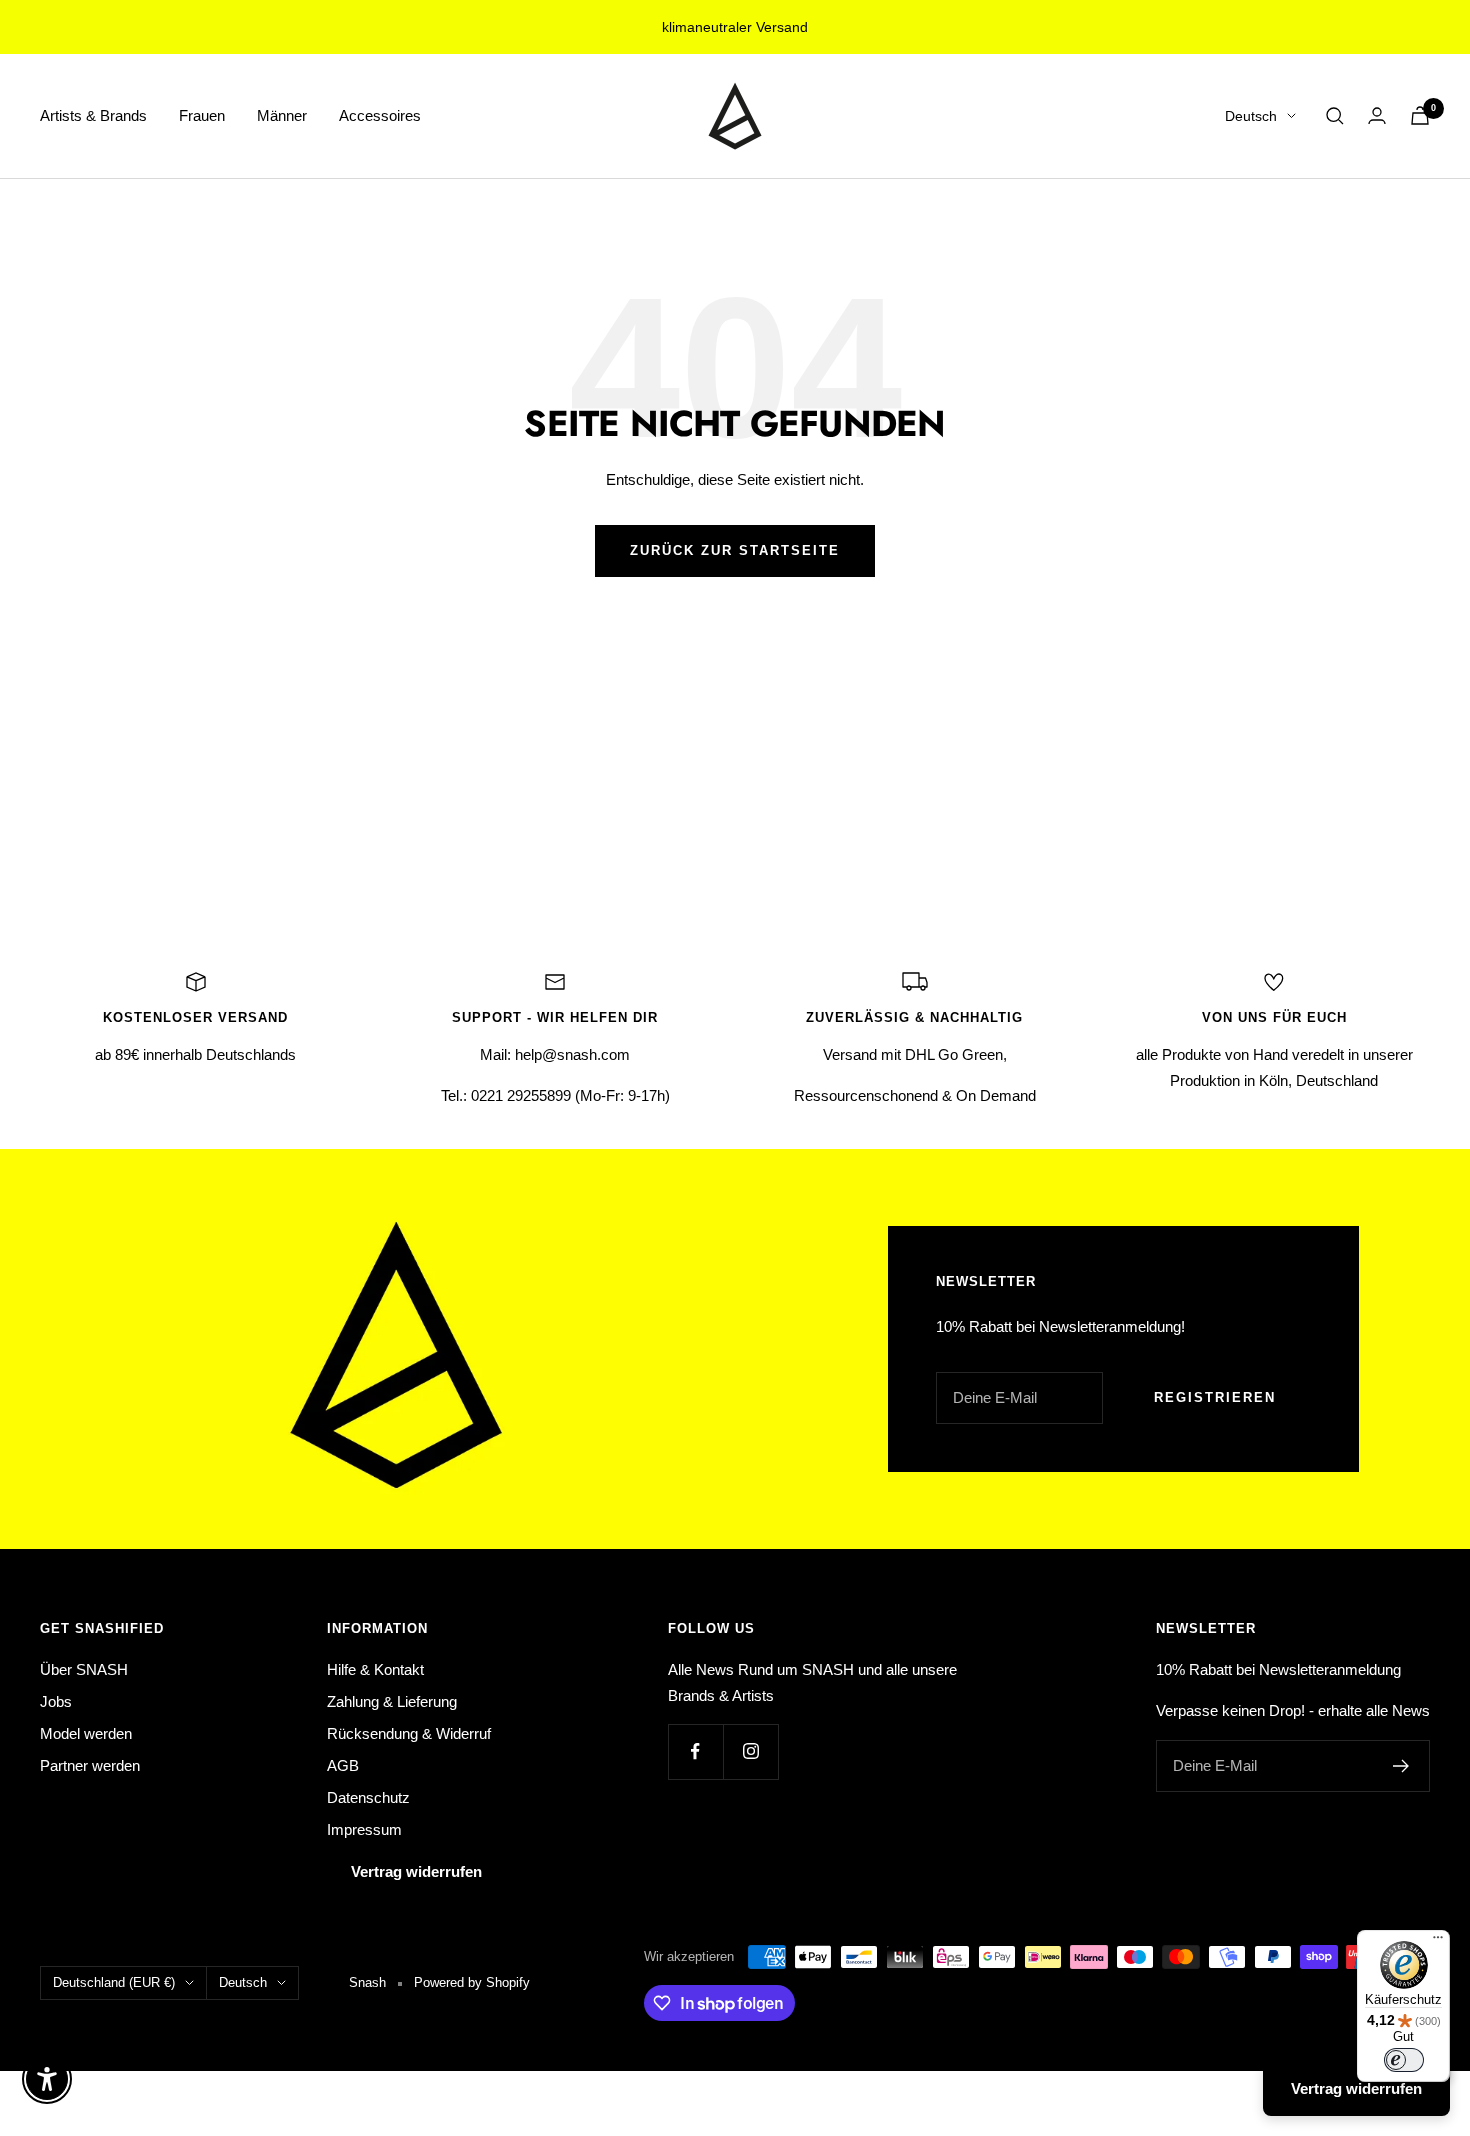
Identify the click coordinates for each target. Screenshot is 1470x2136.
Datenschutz (368, 1797)
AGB (343, 1765)
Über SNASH (84, 1669)
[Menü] (1438, 1942)
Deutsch (1251, 116)
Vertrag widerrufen (416, 1871)
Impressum (364, 1829)
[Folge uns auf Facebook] (695, 1751)
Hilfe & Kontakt (375, 1669)
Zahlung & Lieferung (392, 1701)
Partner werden (90, 1765)
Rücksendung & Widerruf (409, 1733)
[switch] (1404, 2060)
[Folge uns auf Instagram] (750, 1751)
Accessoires (380, 115)
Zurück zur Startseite (735, 550)
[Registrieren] (1401, 1766)
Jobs (56, 1701)
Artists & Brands (93, 115)
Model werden (86, 1733)
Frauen (202, 115)
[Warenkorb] (1420, 115)
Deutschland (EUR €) (114, 1982)
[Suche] (1335, 116)
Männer (282, 115)
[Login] (1377, 115)
